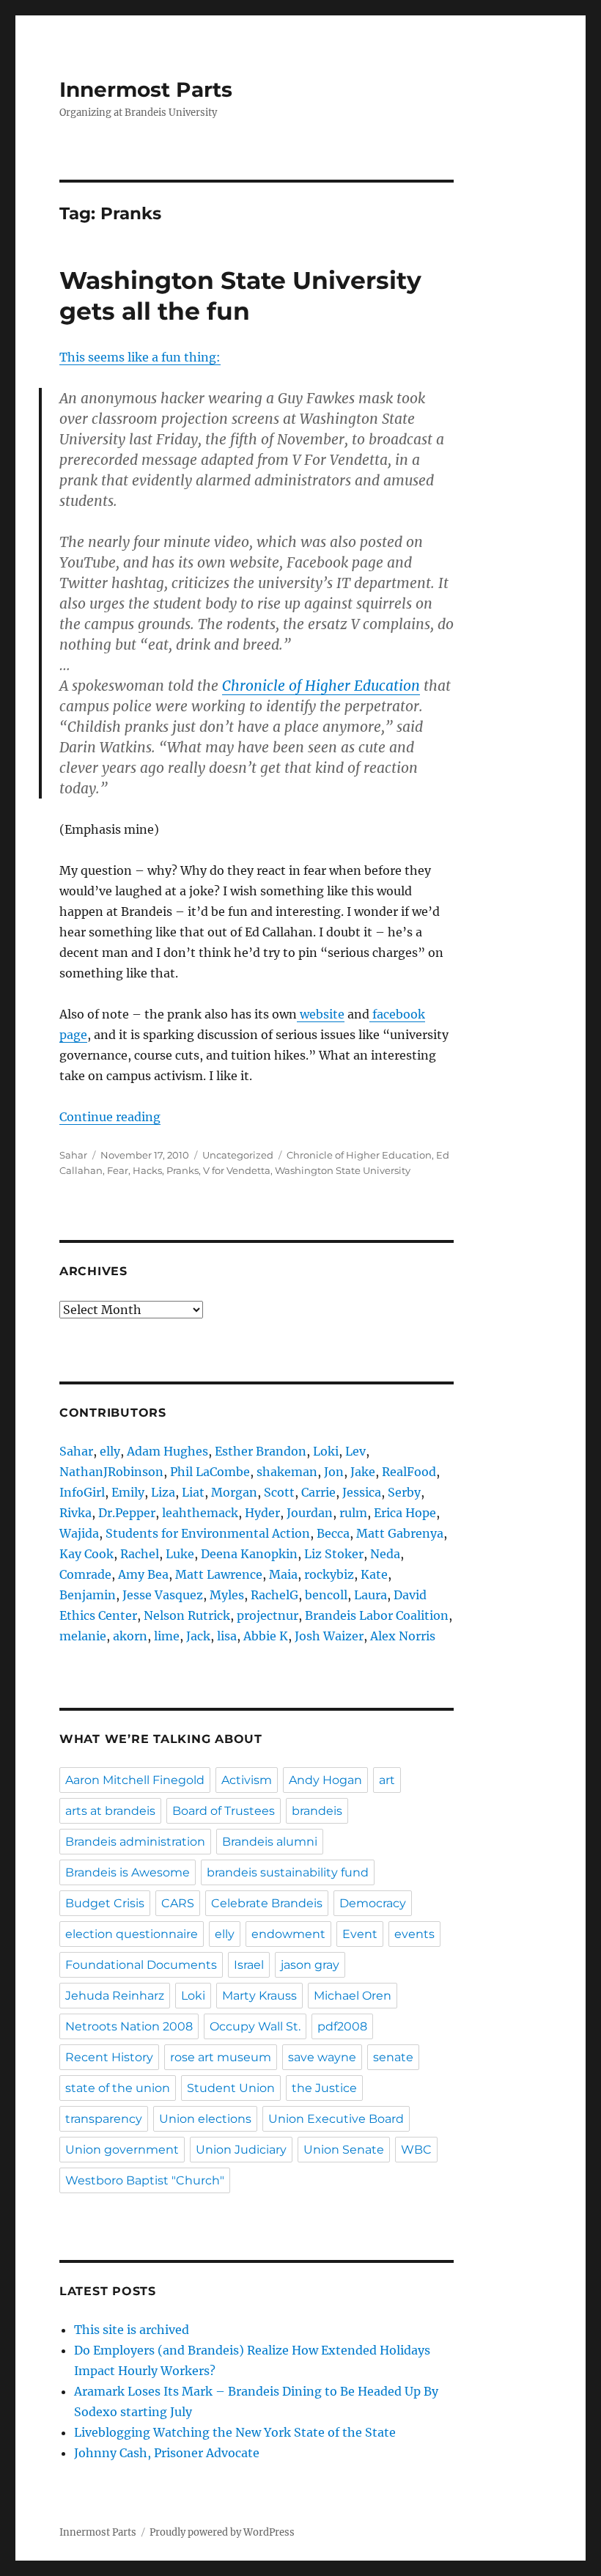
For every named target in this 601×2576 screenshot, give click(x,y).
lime (167, 1636)
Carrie (318, 1492)
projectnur (268, 1615)
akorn (130, 1636)
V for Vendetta (237, 1170)
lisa (227, 1636)
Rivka (75, 1513)
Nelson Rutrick (187, 1615)
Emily (128, 1492)
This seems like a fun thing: (140, 357)
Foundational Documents (141, 1965)
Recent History (109, 2057)
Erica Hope (405, 1513)
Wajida (79, 1533)
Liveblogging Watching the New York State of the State (235, 2432)
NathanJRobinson (111, 1472)
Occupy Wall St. (255, 2026)
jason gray (310, 1965)
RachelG (274, 1595)
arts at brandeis (110, 1811)
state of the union (118, 2088)
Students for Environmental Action (208, 1533)
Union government (122, 2150)
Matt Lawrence (219, 1574)
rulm (353, 1513)
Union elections (205, 2119)
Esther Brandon (261, 1451)
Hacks (147, 1170)
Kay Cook (86, 1554)
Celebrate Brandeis (267, 1903)
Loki (326, 1451)
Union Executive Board (336, 2119)
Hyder (262, 1513)
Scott (279, 1492)
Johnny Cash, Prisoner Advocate (167, 2453)
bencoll (326, 1595)
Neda (385, 1554)
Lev (355, 1451)
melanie (83, 1636)
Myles (227, 1595)
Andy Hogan (325, 1780)
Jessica (362, 1492)
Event (360, 1934)
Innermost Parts (146, 89)
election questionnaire (132, 1934)
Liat (193, 1492)
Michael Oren (353, 1996)
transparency (104, 2119)
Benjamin (88, 1595)
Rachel (140, 1554)
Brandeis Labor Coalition (377, 1615)
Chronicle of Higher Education (321, 686)
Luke (180, 1554)
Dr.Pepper (127, 1513)
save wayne (322, 2057)
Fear (118, 1170)
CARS (178, 1903)
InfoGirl (82, 1492)
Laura (370, 1595)
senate (393, 2057)
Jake (363, 1472)
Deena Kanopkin (249, 1554)
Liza (163, 1492)
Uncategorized (238, 1155)
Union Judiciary (241, 2150)
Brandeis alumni (270, 1842)
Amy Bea (143, 1574)
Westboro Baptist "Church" (145, 2180)
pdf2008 (342, 2026)
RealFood (409, 1472)
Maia (283, 1574)
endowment (288, 1934)
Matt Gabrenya (400, 1533)
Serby (404, 1492)
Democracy (373, 1903)
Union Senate (344, 2150)
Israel (249, 1965)
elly (110, 1451)
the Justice (324, 2088)
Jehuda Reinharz (115, 1996)
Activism (247, 1780)
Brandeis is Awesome (128, 1872)
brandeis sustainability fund (288, 1872)
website (321, 1014)
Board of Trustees (224, 1811)
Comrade (85, 1574)
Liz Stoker (334, 1554)
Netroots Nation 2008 (129, 2026)
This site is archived (132, 2330)
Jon (334, 1472)
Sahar (73, 1155)
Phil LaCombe (210, 1472)
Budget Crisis (105, 1903)
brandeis (317, 1811)
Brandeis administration (135, 1842)
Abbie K (266, 1636)
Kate (374, 1574)
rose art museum (221, 2057)
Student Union (231, 2088)
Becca (333, 1533)
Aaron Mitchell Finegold (135, 1780)
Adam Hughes (167, 1451)
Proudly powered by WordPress (222, 2532)
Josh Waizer (329, 1636)
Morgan (234, 1492)
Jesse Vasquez (163, 1595)
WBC (416, 2150)
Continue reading (110, 1117)
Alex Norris (403, 1636)
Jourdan (310, 1513)
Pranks (182, 1170)
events (414, 1934)
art (387, 1780)
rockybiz (329, 1574)
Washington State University (343, 1170)
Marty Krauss (259, 1996)
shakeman (287, 1472)
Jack (198, 1636)
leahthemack (200, 1513)
